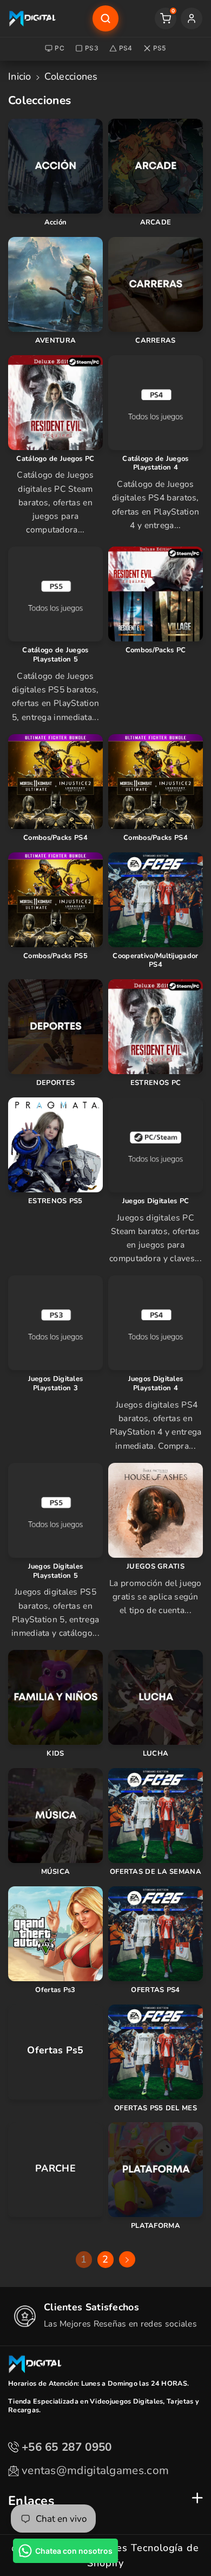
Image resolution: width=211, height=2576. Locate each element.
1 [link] (84, 2259)
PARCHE (55, 2169)
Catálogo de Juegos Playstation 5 (55, 655)
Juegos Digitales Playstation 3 (56, 1384)
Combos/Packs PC (156, 650)
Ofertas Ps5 (55, 2050)
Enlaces (31, 2501)
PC (60, 48)
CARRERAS (155, 341)
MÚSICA (56, 1872)
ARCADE (156, 223)
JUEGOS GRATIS (156, 1567)
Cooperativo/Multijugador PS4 (155, 961)
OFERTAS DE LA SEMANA (156, 1872)
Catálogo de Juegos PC (55, 459)
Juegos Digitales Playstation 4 (156, 1384)
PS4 (126, 48)
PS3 (92, 48)
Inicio (20, 76)
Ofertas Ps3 (55, 1990)
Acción (56, 223)
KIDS (55, 1754)
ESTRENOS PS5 (55, 1201)
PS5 (160, 48)
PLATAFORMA (156, 2226)
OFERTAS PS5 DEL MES (156, 2108)
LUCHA (156, 1754)
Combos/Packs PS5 (55, 956)
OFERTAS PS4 (155, 1990)
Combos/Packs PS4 (55, 838)
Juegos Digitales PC (156, 1201)
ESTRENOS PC (156, 1083)
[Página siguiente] (127, 2259)
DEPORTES (55, 1083)
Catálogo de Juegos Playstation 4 (155, 464)
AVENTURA (55, 341)
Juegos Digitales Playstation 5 (56, 1571)
